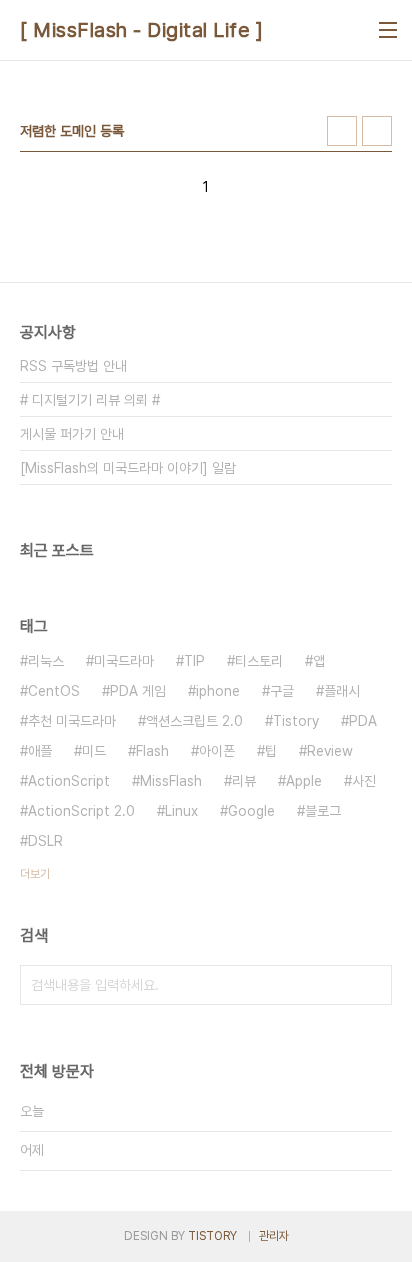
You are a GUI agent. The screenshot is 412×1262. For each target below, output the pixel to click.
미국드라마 (124, 661)
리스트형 (377, 131)
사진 (364, 781)
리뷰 (244, 781)
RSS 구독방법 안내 (73, 366)
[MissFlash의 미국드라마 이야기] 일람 (128, 468)
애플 (40, 751)
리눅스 (46, 661)
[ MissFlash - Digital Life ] (141, 30)
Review (330, 751)
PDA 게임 (138, 691)
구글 (282, 691)
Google (251, 811)
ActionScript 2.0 (81, 811)
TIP (194, 661)
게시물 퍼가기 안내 (72, 434)
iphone (218, 691)
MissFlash (171, 781)
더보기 (35, 874)
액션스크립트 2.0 (194, 721)
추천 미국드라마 (72, 721)
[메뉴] (388, 30)
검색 (372, 985)
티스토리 (259, 661)
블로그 (323, 811)
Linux (181, 811)
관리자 (274, 1236)
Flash (152, 751)
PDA (363, 721)
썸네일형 (342, 131)
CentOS (54, 691)
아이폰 (217, 751)
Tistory (296, 721)
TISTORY (212, 1236)
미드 (94, 751)
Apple (304, 781)
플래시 (342, 691)
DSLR (45, 841)
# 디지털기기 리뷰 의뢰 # (90, 400)
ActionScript (69, 781)
